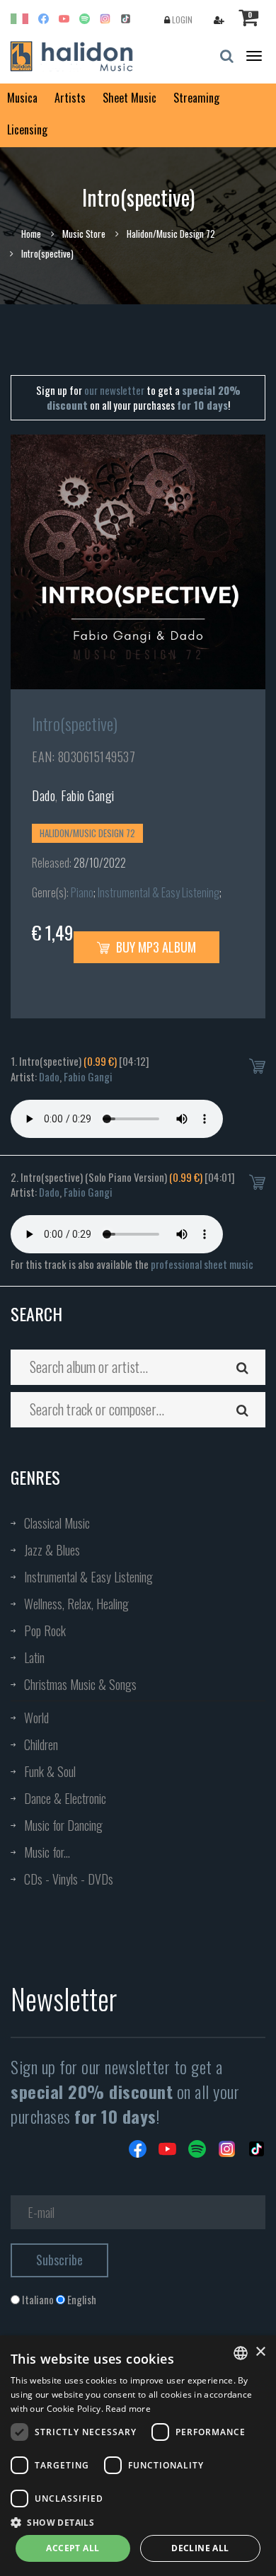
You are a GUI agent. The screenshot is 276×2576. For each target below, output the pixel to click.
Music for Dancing (63, 1825)
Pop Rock (45, 1631)
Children (41, 1744)
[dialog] (138, 2456)
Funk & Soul (50, 1771)
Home (31, 234)
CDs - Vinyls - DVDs (69, 1879)
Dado (44, 795)
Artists (70, 98)
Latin (34, 1657)
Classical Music (57, 1523)
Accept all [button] (73, 2548)
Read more (128, 2409)
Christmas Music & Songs (80, 1684)
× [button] (260, 2352)
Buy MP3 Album (155, 947)
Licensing (27, 130)
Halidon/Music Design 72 (171, 234)
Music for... (47, 1852)
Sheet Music (130, 98)
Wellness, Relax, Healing (76, 1604)
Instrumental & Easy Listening (159, 892)
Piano (82, 892)
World (36, 1718)
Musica (22, 98)
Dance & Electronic (65, 1798)
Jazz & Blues (52, 1550)
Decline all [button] (200, 2548)
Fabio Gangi (88, 795)
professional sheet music (202, 1264)
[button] (138, 2522)
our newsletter (114, 390)
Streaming (196, 98)
